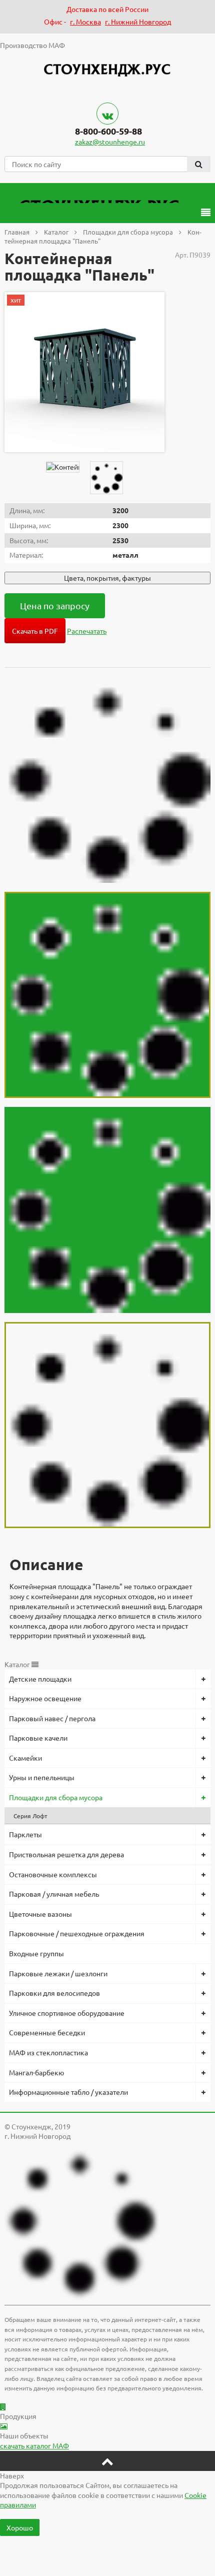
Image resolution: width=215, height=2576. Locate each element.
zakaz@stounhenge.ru (110, 142)
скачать (34, 2445)
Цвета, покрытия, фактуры (107, 578)
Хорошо (20, 2527)
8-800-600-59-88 (108, 131)
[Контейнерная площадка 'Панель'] (84, 372)
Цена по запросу (55, 605)
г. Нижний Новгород (138, 22)
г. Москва (85, 22)
